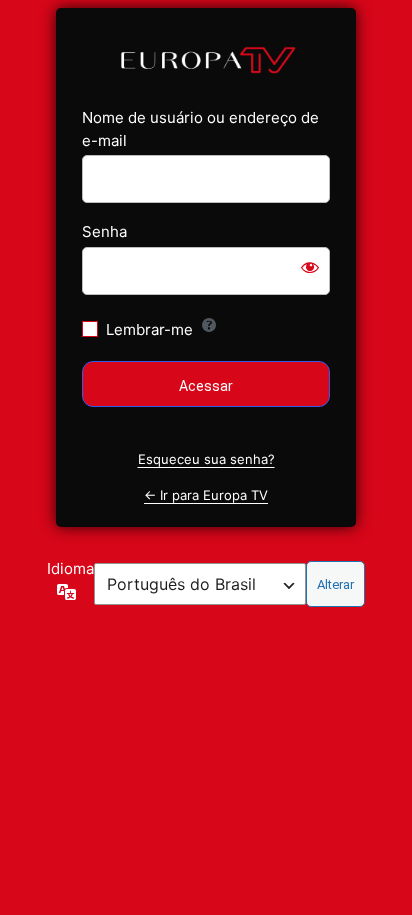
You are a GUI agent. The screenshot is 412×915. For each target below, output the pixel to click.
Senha (104, 231)
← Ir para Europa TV (206, 495)
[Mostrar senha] (310, 267)
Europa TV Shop (206, 58)
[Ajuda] (209, 325)
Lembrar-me (149, 329)
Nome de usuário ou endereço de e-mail (200, 129)
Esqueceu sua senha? (206, 459)
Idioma (70, 568)
